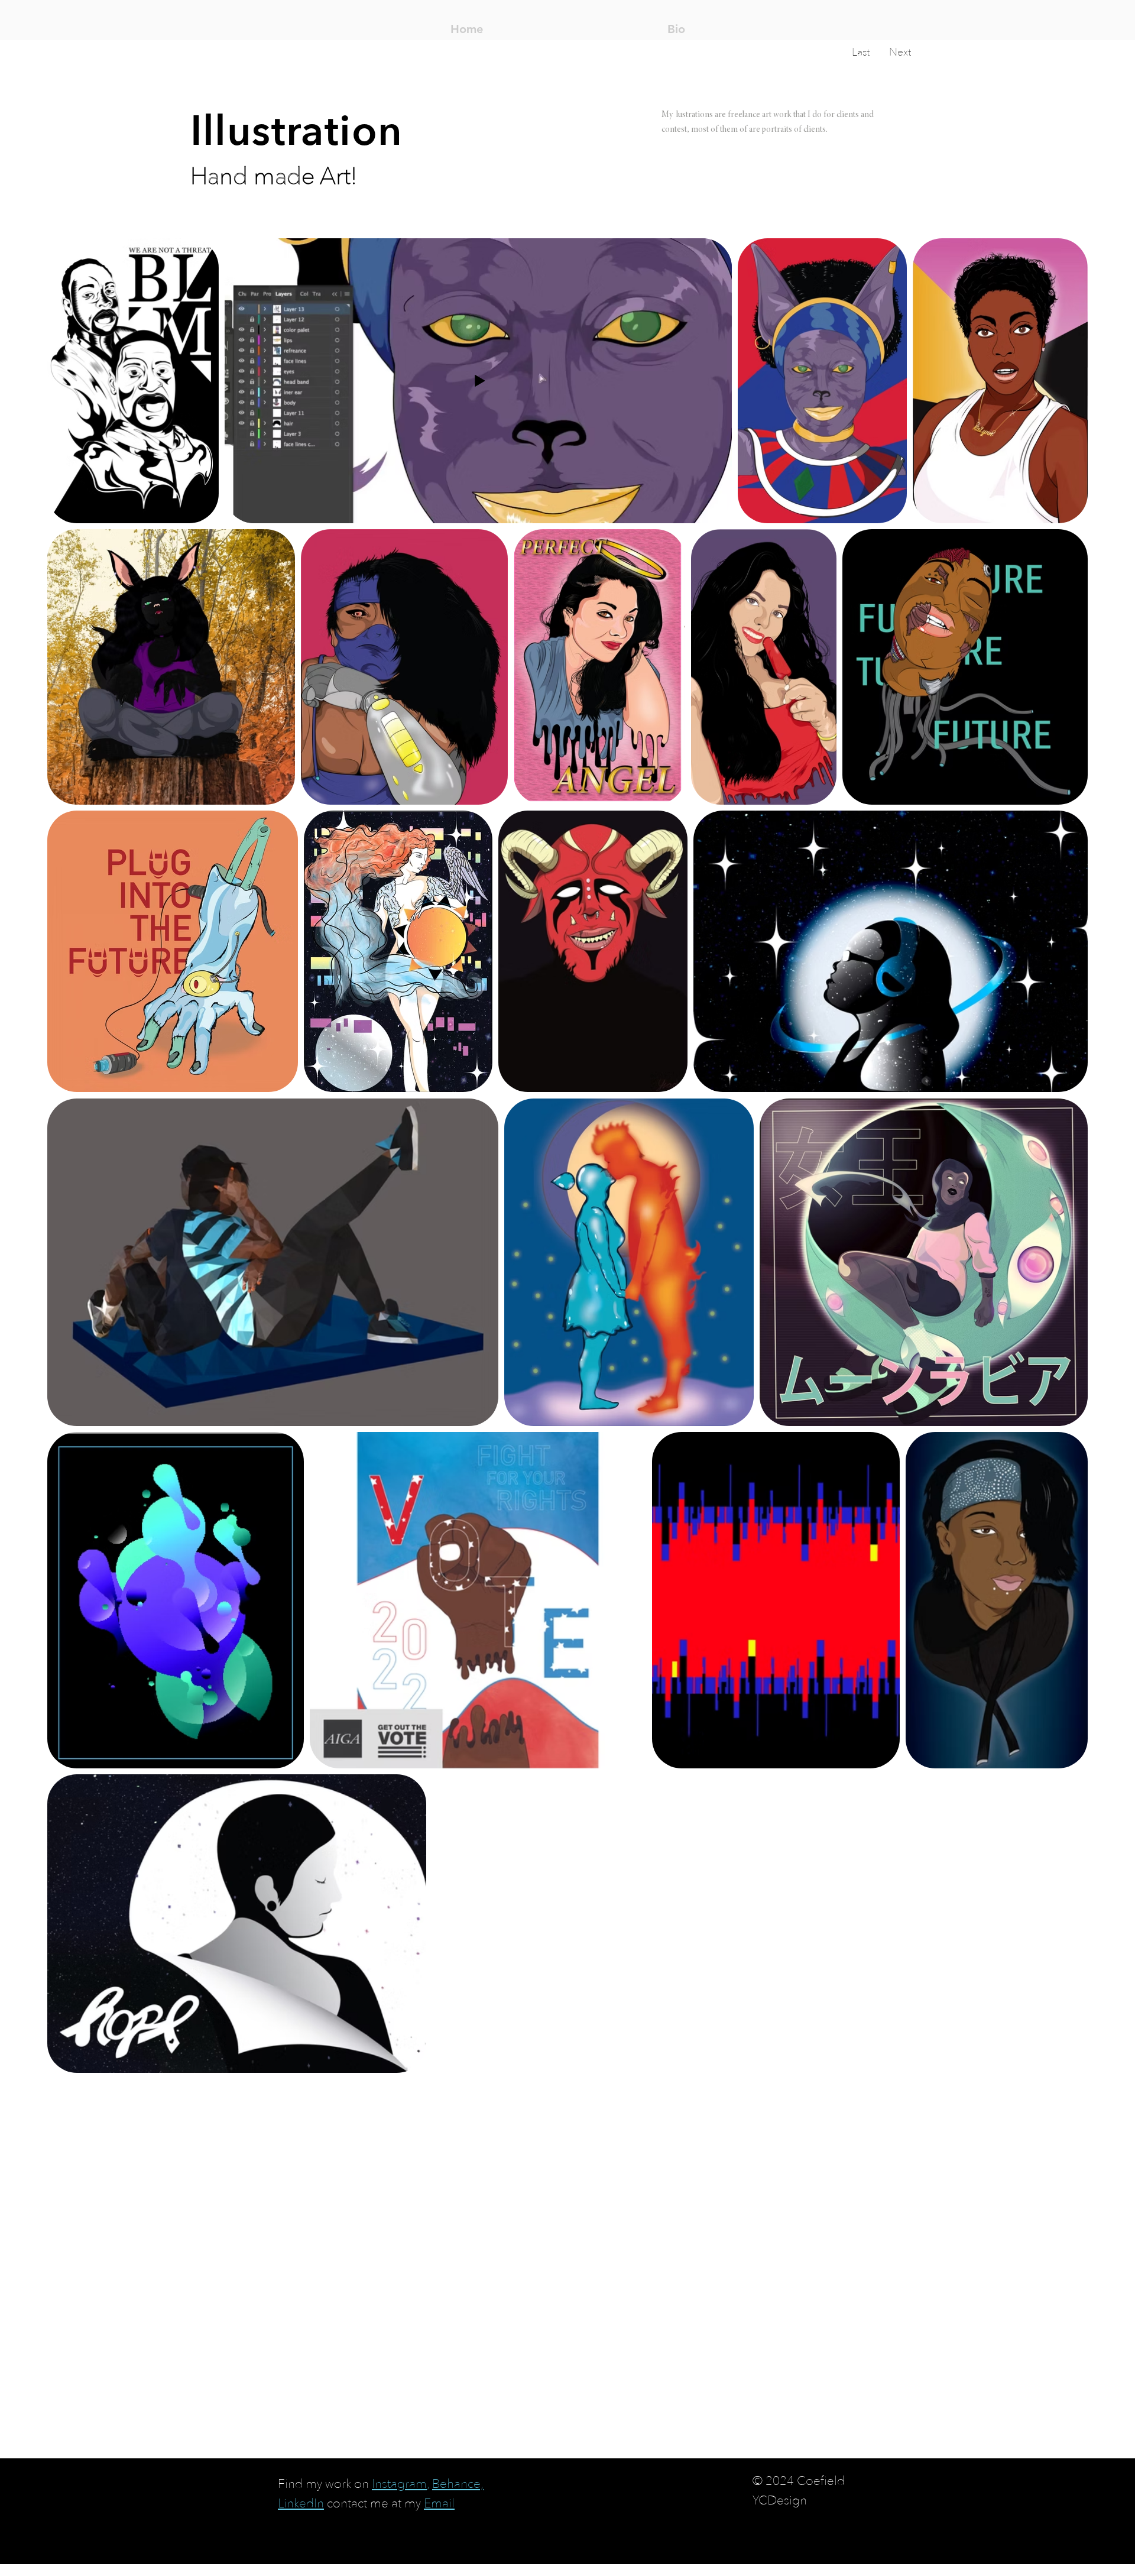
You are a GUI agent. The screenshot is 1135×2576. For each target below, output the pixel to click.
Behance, (458, 2484)
